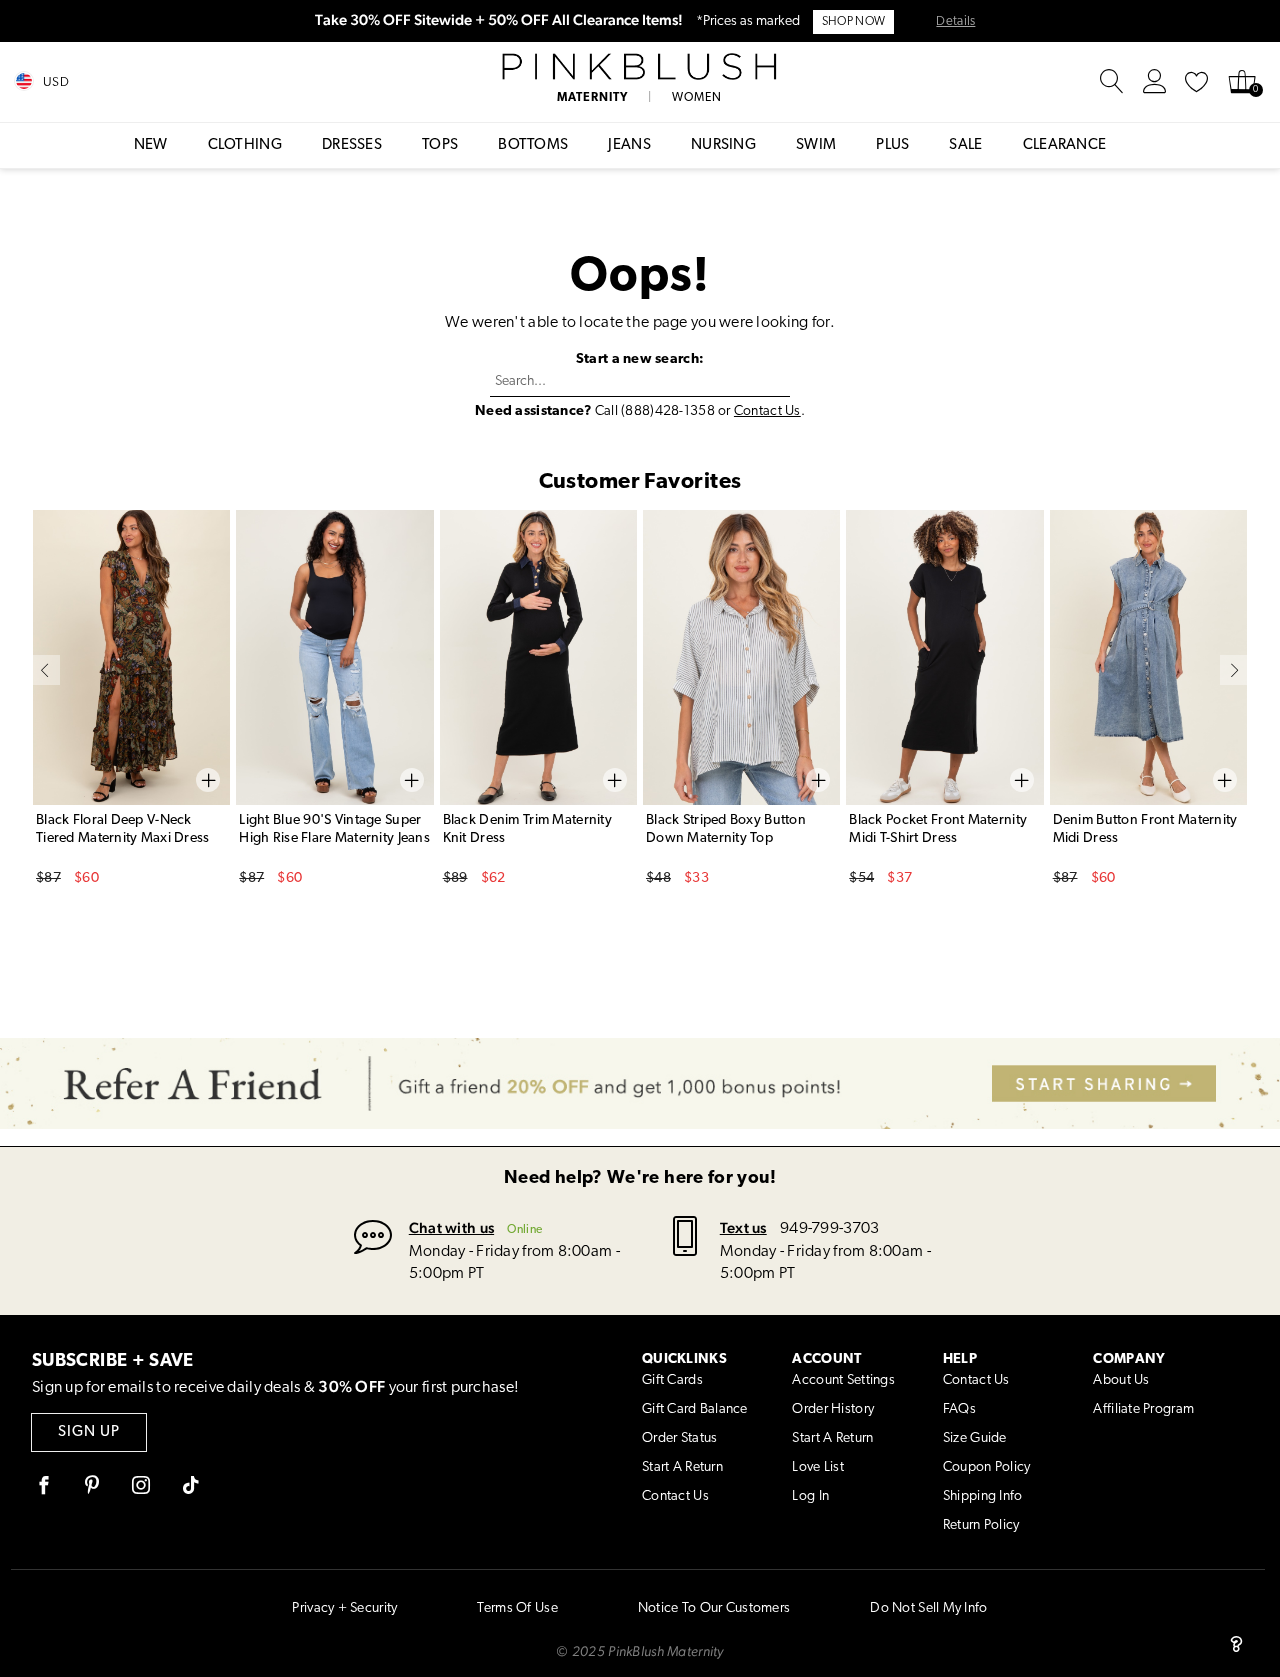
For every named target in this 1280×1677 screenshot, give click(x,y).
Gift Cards (672, 1380)
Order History (833, 1409)
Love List (818, 1467)
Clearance (1065, 145)
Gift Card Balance (695, 1409)
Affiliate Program (1143, 1409)
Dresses (352, 145)
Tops (440, 145)
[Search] (1112, 82)
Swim (816, 145)
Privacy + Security (344, 1608)
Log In (810, 1496)
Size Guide (975, 1438)
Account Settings (843, 1380)
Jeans (629, 145)
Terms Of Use (517, 1608)
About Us (1121, 1380)
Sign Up (89, 1432)
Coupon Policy (987, 1467)
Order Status (679, 1438)
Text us (743, 1227)
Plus (892, 145)
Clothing (245, 145)
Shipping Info (983, 1496)
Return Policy (981, 1525)
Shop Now (853, 22)
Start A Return (682, 1467)
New (151, 145)
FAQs (959, 1409)
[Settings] (1155, 82)
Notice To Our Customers (714, 1608)
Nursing (723, 145)
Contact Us (767, 411)
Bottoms (533, 145)
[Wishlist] (1197, 82)
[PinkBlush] (640, 67)
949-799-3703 (829, 1229)
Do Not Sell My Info (928, 1608)
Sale (965, 145)
